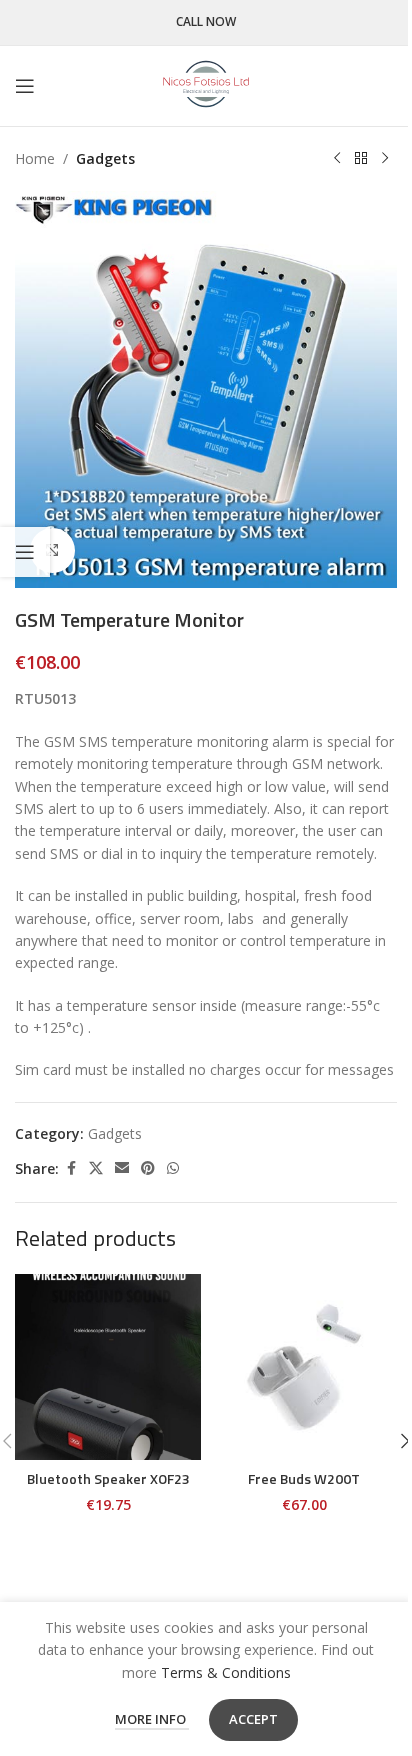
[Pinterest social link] (148, 1168)
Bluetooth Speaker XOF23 (108, 1478)
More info (152, 1719)
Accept (253, 1719)
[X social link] (96, 1168)
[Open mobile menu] (25, 86)
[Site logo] (206, 84)
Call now (206, 22)
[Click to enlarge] (52, 550)
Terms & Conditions (226, 1672)
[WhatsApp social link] (173, 1168)
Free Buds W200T (304, 1478)
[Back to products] (361, 159)
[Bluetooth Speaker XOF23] (108, 1367)
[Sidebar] (25, 552)
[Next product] (385, 159)
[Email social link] (122, 1168)
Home (35, 158)
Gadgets (105, 158)
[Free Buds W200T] (304, 1367)
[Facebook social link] (71, 1168)
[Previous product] (337, 159)
